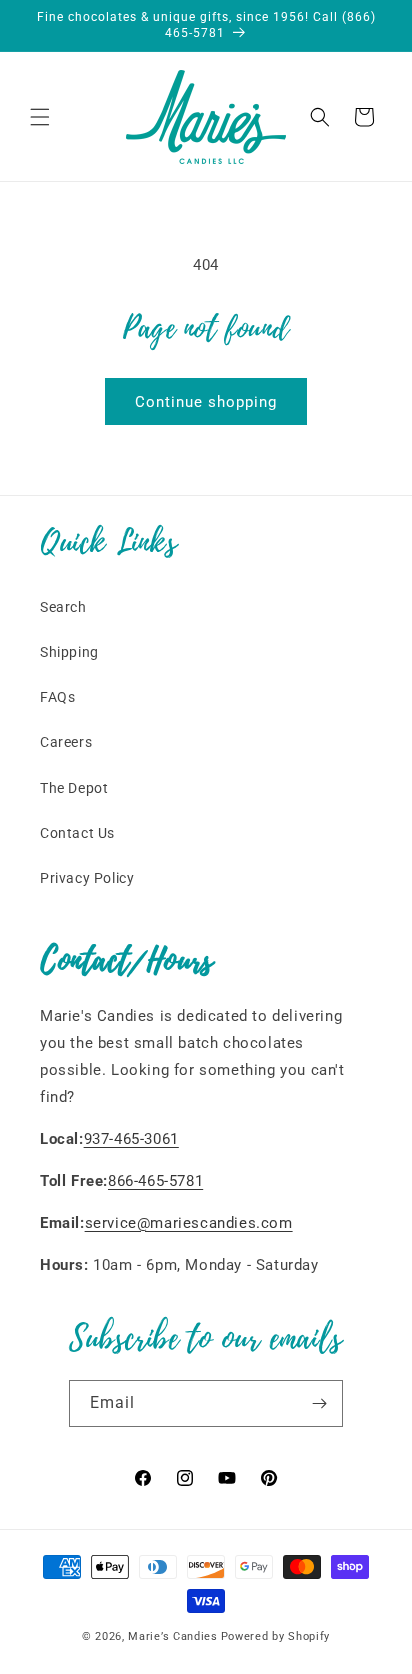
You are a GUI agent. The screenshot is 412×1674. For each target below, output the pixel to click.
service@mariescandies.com (189, 1223)
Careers (66, 742)
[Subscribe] (320, 1403)
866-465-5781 (155, 1181)
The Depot (74, 788)
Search (63, 607)
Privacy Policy (87, 878)
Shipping (69, 652)
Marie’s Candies (173, 1636)
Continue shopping (206, 402)
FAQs (57, 697)
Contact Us (77, 833)
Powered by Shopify (276, 1636)
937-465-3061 (131, 1139)
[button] (40, 117)
